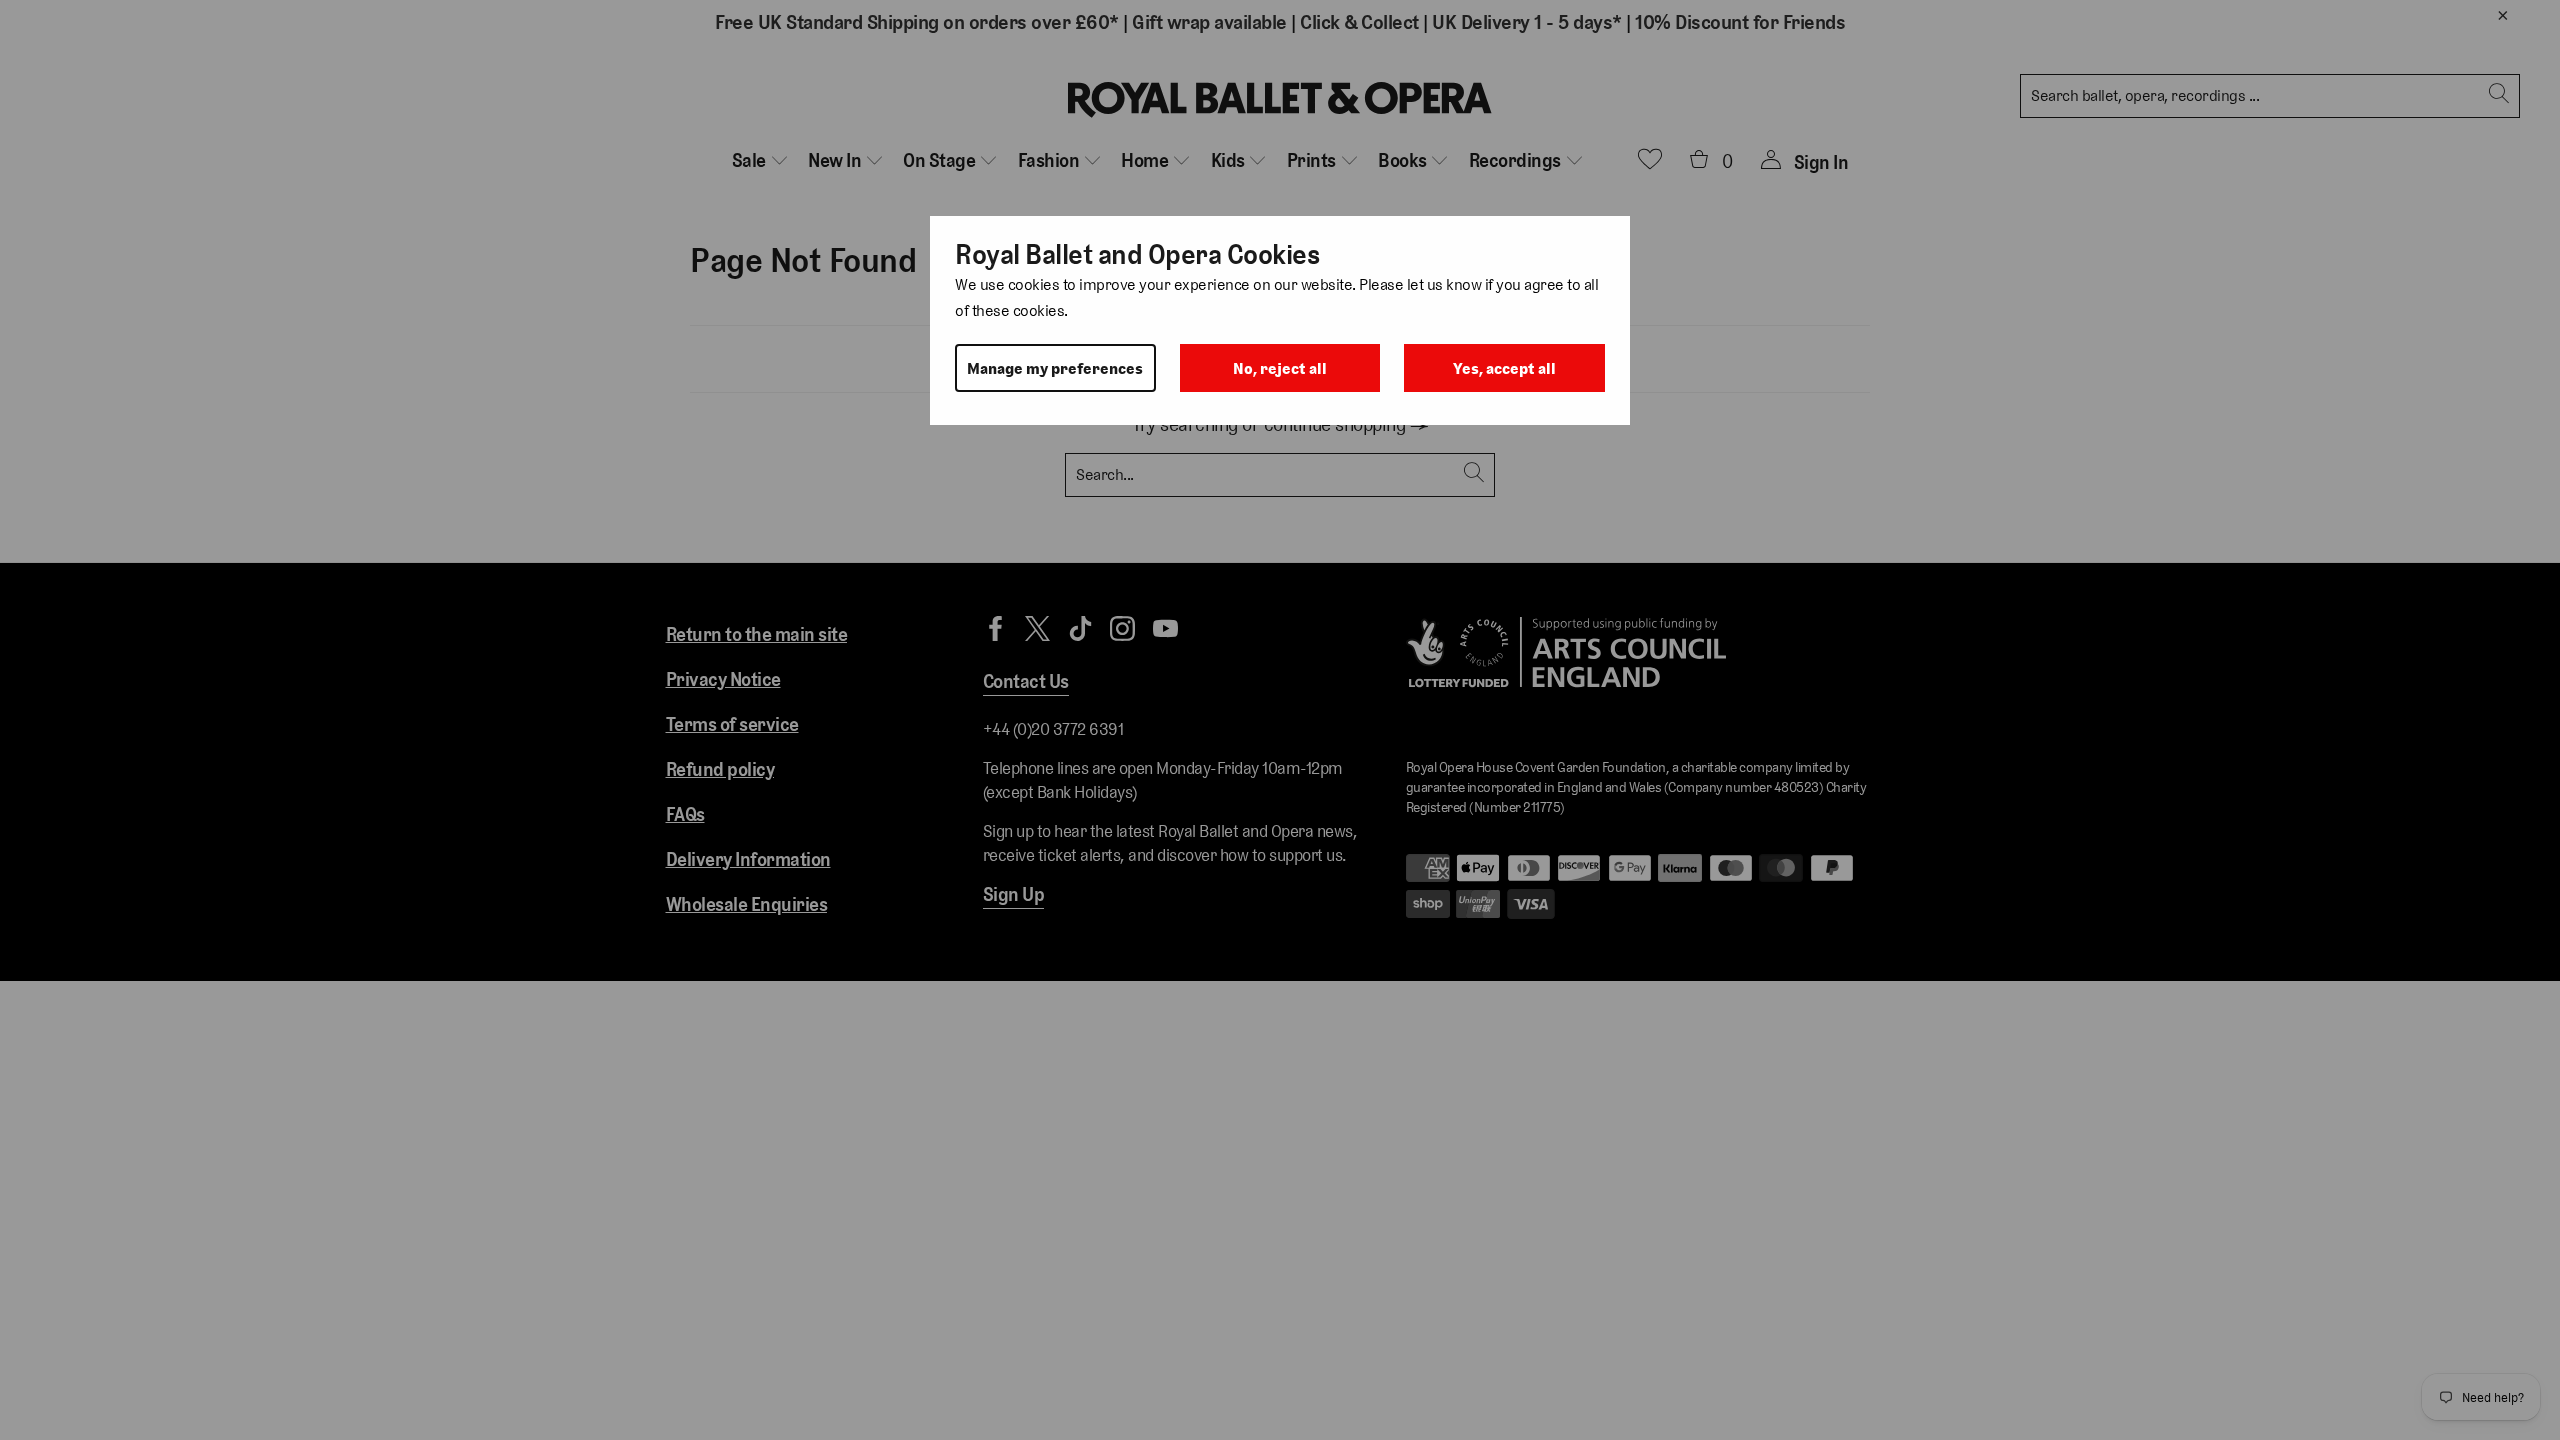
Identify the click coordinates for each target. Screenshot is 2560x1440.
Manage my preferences (1055, 368)
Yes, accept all (1504, 368)
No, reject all (1280, 368)
